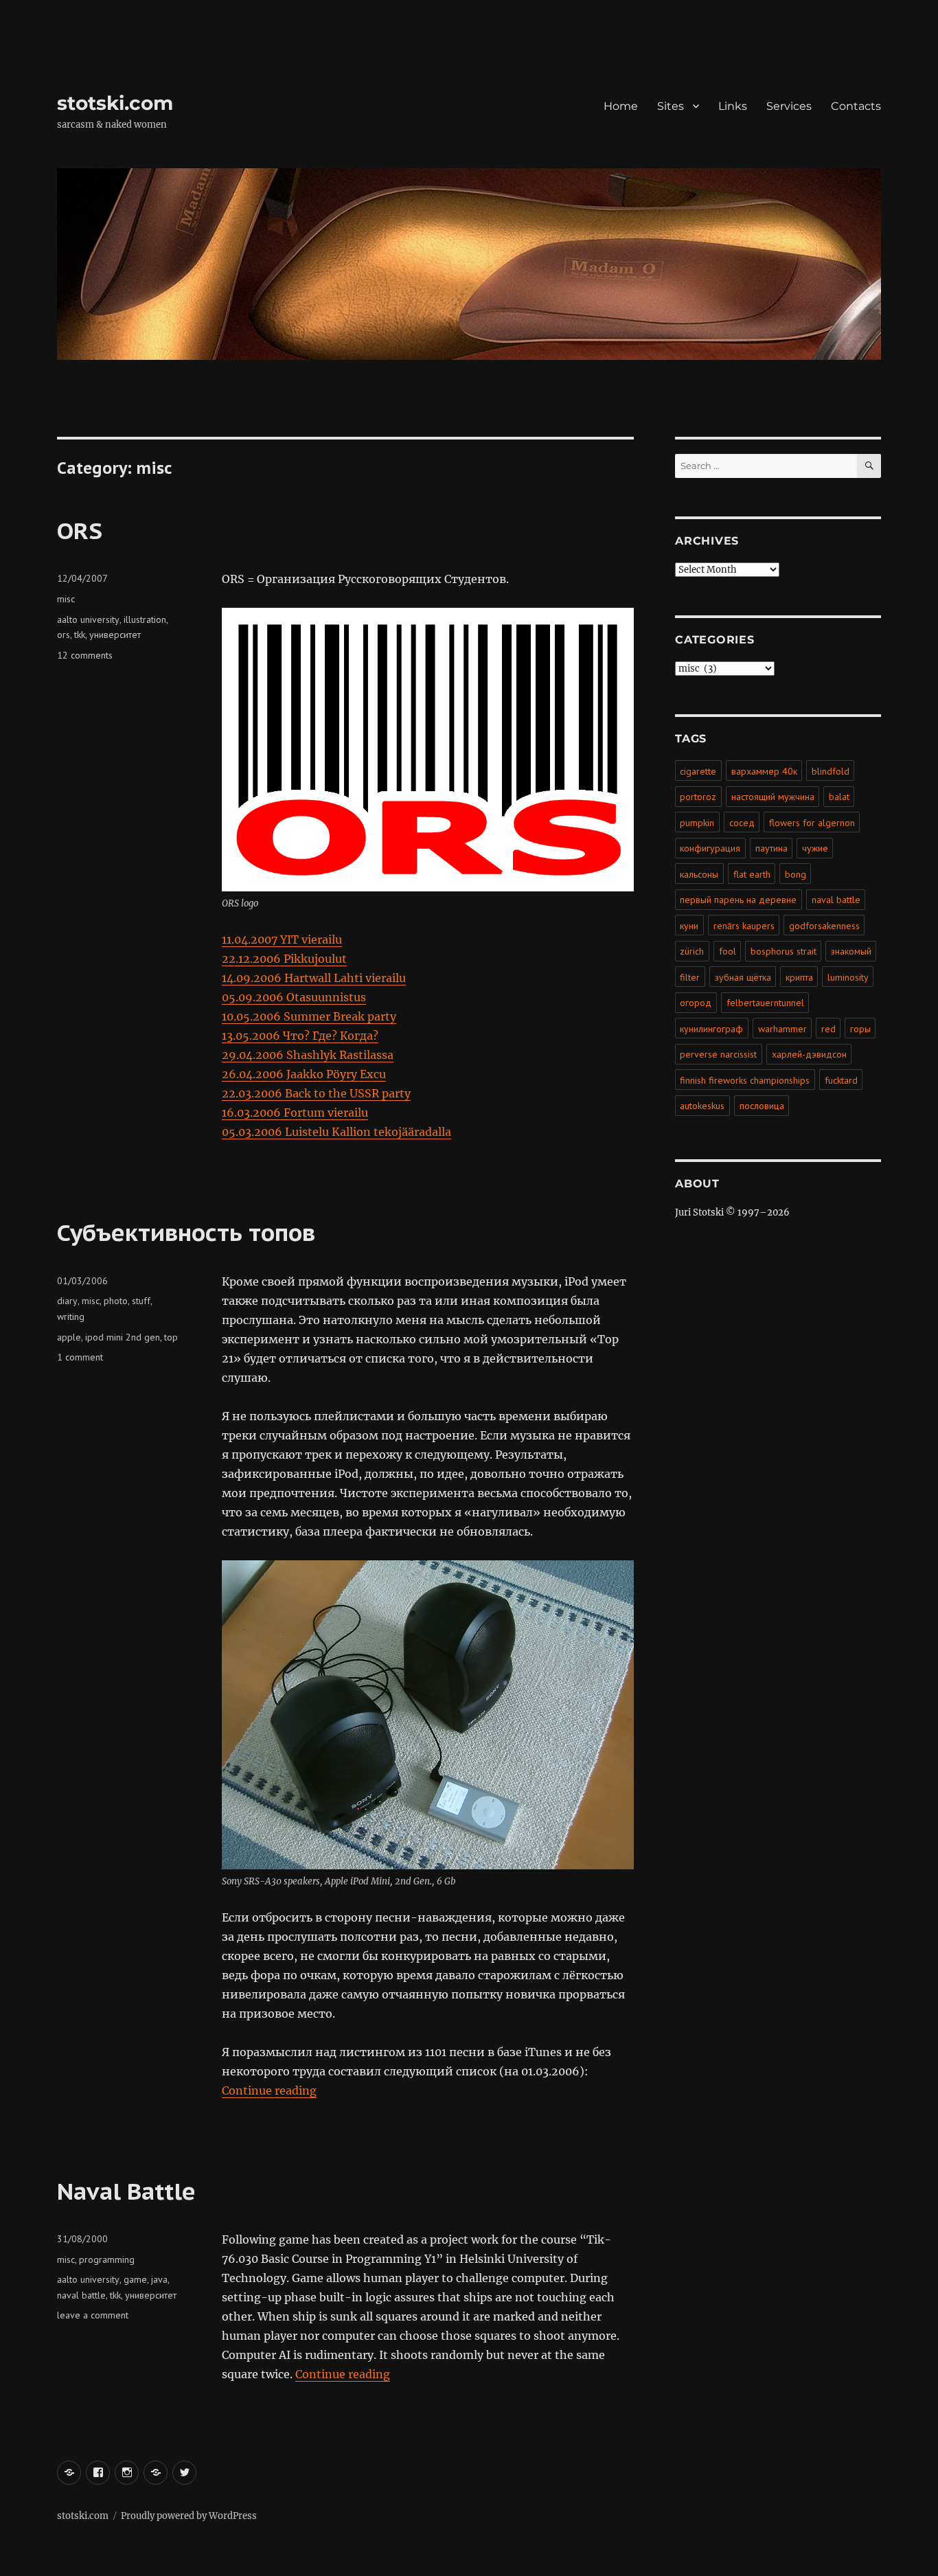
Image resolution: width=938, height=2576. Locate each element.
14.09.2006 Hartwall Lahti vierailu (314, 978)
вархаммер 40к (764, 771)
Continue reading (269, 2090)
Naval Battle (126, 2191)
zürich (692, 951)
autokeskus (702, 1106)
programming (107, 2259)
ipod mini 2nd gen (123, 1337)
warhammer (782, 1029)
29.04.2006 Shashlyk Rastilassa (308, 1055)
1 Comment (80, 1357)
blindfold (831, 771)
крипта (799, 977)
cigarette (698, 771)
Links (733, 106)
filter (690, 977)
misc (66, 599)
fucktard (841, 1080)
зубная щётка (743, 977)
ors (64, 635)
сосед (742, 823)
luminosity (848, 977)
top (171, 1337)
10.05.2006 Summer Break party (309, 1016)
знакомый (851, 951)
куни (689, 926)
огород (696, 1003)
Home (621, 106)
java (159, 2279)
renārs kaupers (744, 926)
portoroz (698, 797)
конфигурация (710, 848)
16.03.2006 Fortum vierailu (295, 1113)
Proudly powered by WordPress (189, 2516)
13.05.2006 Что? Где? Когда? (300, 1036)
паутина (771, 848)
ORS (80, 530)
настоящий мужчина (773, 797)
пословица (762, 1106)
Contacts (856, 106)
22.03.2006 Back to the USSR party (316, 1093)
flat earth (752, 874)
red (828, 1029)
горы (860, 1029)
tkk (80, 635)
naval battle (81, 2295)
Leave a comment (93, 2315)
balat (839, 797)
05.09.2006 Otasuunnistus (294, 997)
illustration (145, 619)
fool (728, 951)
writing (71, 1317)
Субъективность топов (186, 1232)
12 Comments (85, 655)
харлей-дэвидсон (809, 1054)
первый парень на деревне (738, 900)
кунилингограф (711, 1029)
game (135, 2279)
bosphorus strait (783, 951)
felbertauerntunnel (765, 1003)
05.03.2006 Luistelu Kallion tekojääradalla (336, 1132)
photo (116, 1301)
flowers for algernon (812, 823)
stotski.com (115, 103)
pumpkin (697, 823)
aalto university (88, 619)
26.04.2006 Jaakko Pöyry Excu (304, 1074)
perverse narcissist (718, 1054)
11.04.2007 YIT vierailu (282, 939)
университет (115, 635)
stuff (141, 1301)
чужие (815, 848)
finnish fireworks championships (745, 1080)
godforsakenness (824, 926)
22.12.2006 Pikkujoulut (284, 959)
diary (67, 1301)
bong (796, 874)
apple (69, 1337)
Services (789, 106)
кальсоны (699, 874)
